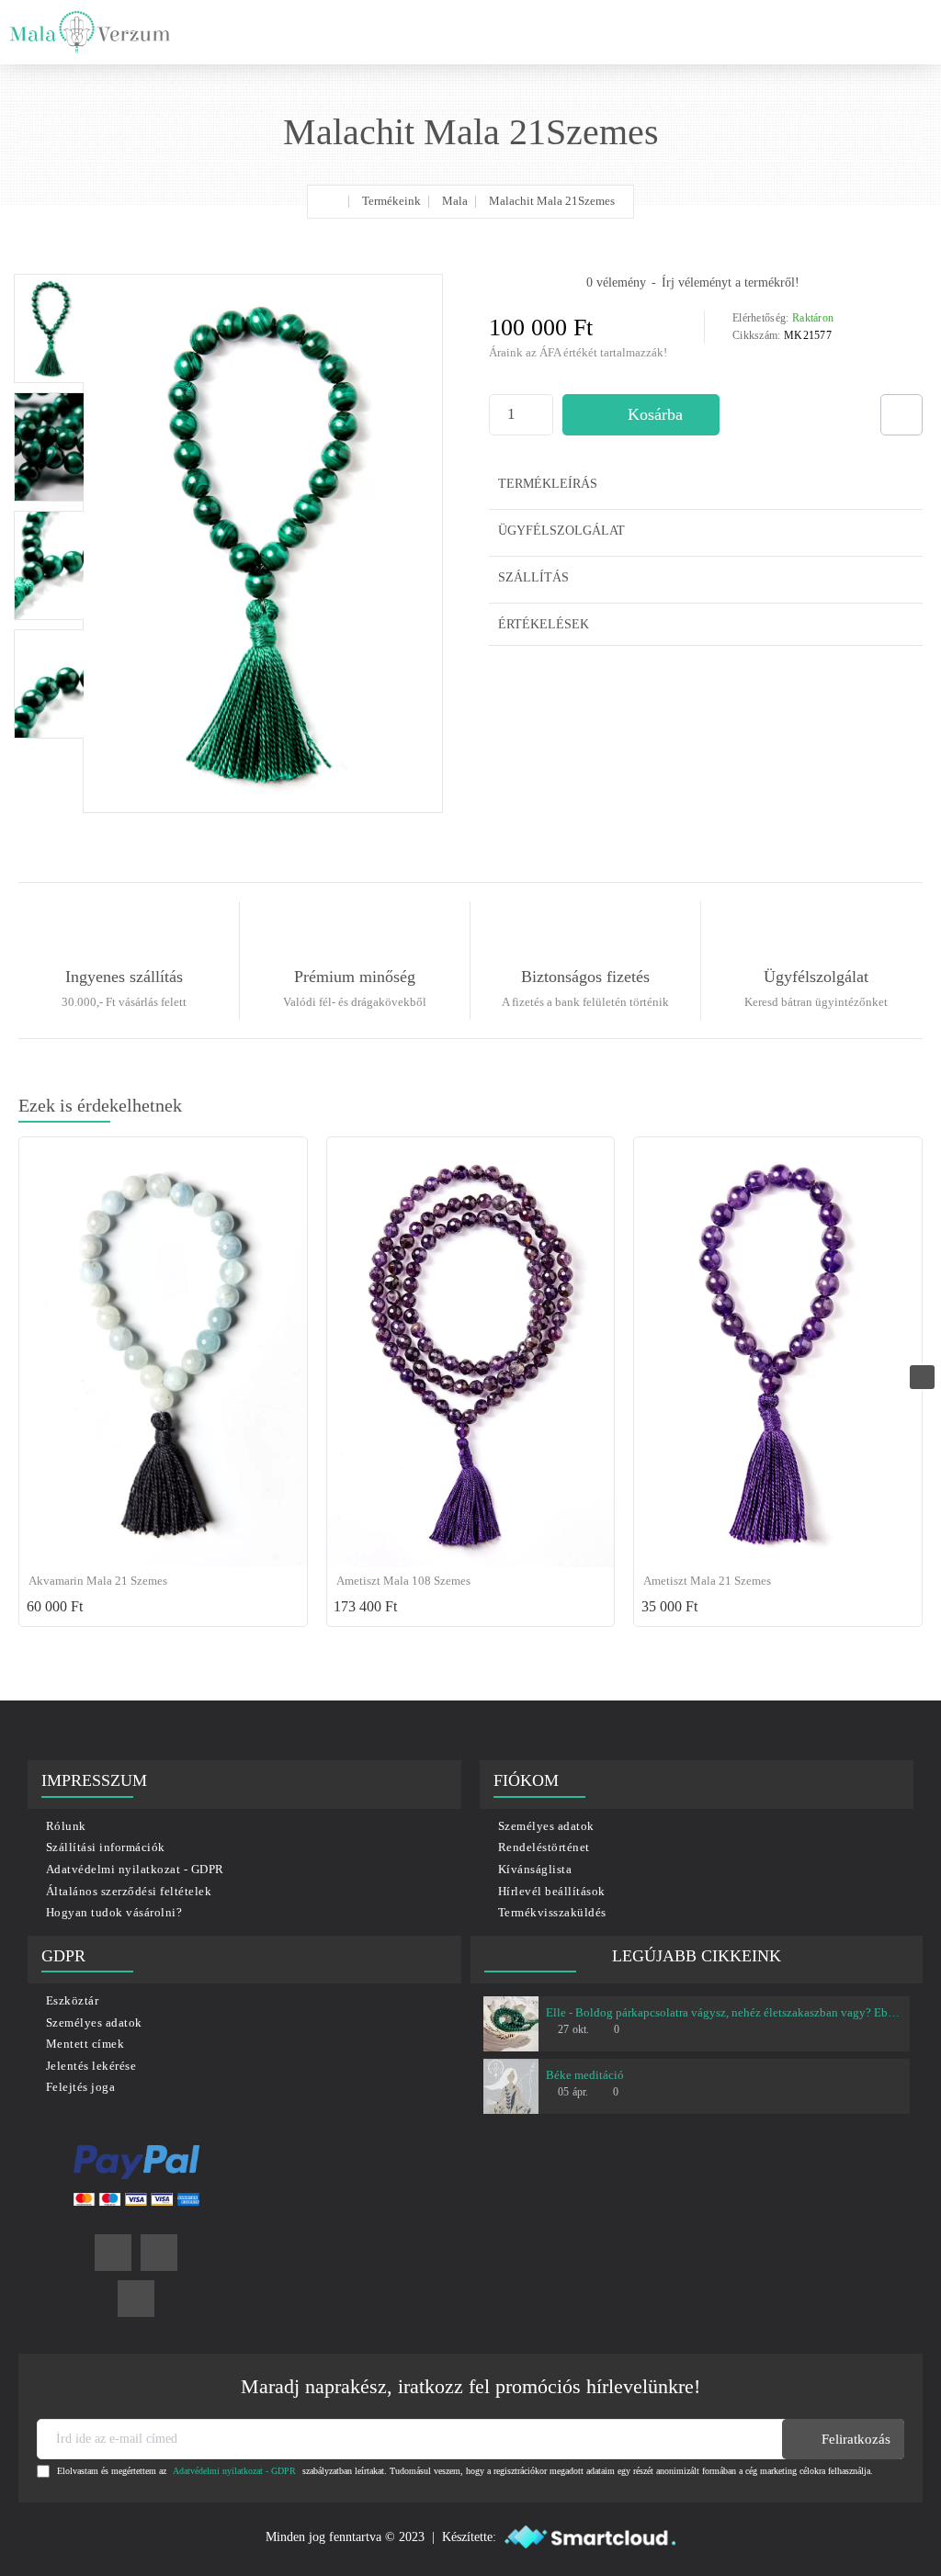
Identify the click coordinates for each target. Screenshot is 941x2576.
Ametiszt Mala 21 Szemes (707, 1581)
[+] (543, 405)
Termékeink (391, 201)
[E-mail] (136, 2299)
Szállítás (533, 577)
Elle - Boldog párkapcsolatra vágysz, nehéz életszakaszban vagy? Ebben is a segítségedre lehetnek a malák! (724, 2012)
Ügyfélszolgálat (561, 531)
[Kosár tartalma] (913, 32)
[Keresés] (877, 32)
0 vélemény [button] (616, 282)
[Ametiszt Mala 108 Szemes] (471, 1353)
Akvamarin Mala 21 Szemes (98, 1581)
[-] (543, 424)
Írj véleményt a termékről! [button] (731, 282)
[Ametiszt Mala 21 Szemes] (778, 1353)
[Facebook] (113, 2253)
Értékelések (544, 624)
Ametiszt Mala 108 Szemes (403, 1581)
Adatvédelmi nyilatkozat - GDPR (234, 2471)
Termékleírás (548, 484)
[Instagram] (159, 2253)
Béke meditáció (585, 2075)
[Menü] (838, 32)
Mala (455, 201)
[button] (641, 415)
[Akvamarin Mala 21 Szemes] (163, 1353)
